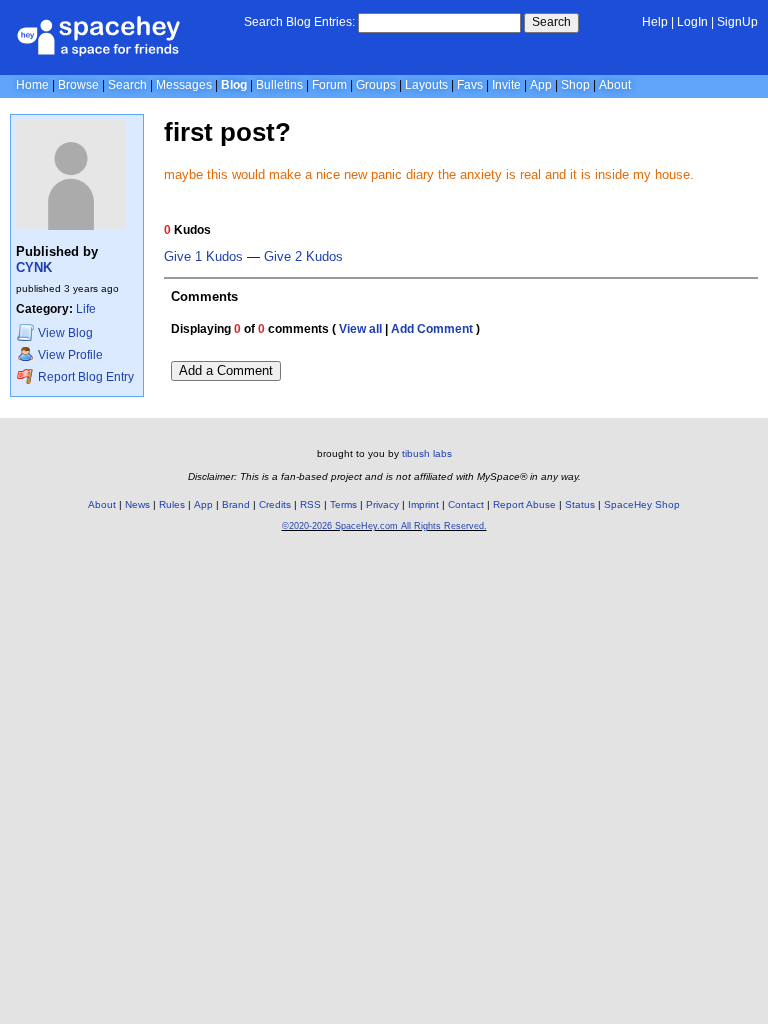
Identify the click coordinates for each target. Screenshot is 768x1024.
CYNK (34, 267)
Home (32, 85)
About (615, 85)
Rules (172, 504)
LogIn (692, 22)
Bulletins (279, 85)
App (541, 85)
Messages (184, 85)
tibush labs (427, 453)
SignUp (737, 22)
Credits (275, 504)
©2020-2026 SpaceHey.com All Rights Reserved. (384, 526)
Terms (343, 504)
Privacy (382, 504)
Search (551, 22)
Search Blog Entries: (299, 22)
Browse (78, 85)
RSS (310, 504)
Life (86, 309)
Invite (506, 85)
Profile (70, 355)
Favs (470, 85)
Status (580, 504)
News (137, 504)
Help (655, 22)
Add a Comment (226, 370)
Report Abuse (524, 504)
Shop (575, 85)
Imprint (423, 504)
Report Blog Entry (84, 377)
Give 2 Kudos (303, 257)
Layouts (426, 85)
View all (360, 329)
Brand (236, 504)
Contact (466, 504)
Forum (329, 85)
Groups (376, 85)
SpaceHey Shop (642, 504)
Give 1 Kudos (203, 257)
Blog (234, 85)
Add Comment (432, 329)
